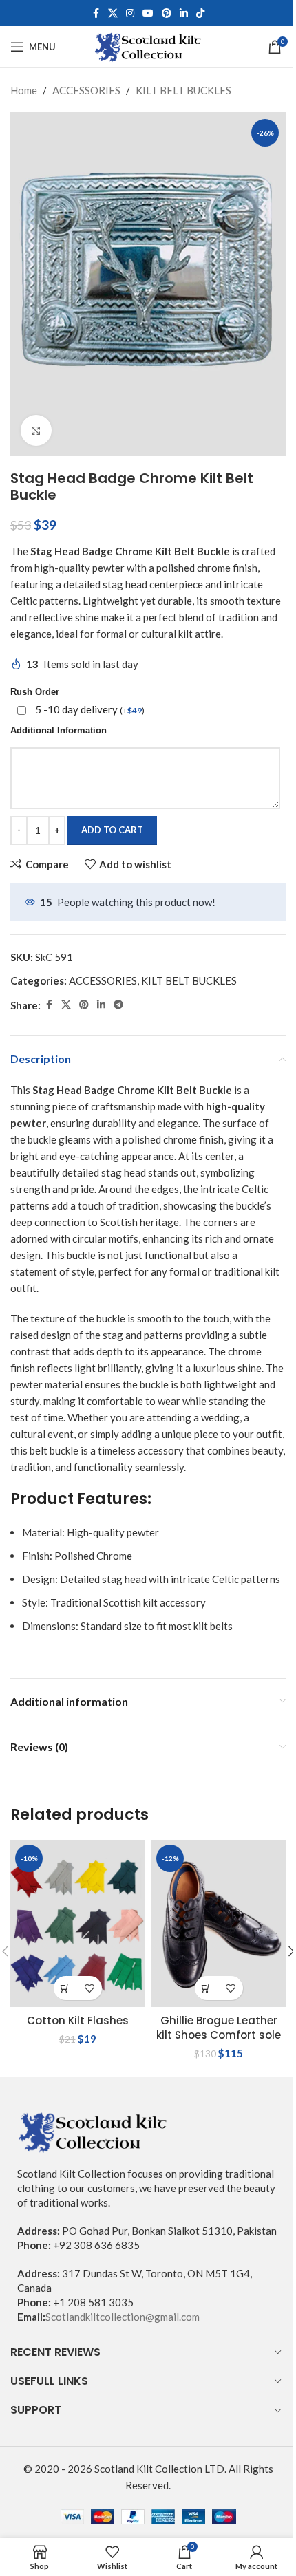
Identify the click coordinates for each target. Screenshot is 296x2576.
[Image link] (93, 2130)
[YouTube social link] (148, 13)
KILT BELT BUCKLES (183, 90)
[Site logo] (148, 45)
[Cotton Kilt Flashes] (77, 1924)
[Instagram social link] (130, 13)
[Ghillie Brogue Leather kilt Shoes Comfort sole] (219, 1924)
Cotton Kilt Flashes (78, 2020)
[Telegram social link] (118, 1005)
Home (24, 90)
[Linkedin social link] (184, 13)
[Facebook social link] (96, 13)
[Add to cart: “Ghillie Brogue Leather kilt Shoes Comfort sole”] (207, 1988)
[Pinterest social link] (167, 13)
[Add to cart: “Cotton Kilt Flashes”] (66, 1988)
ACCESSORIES (86, 90)
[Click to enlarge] (36, 430)
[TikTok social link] (200, 13)
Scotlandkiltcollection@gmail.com (123, 2317)
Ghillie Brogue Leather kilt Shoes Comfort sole (219, 2028)
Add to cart (112, 830)
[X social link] (113, 13)
